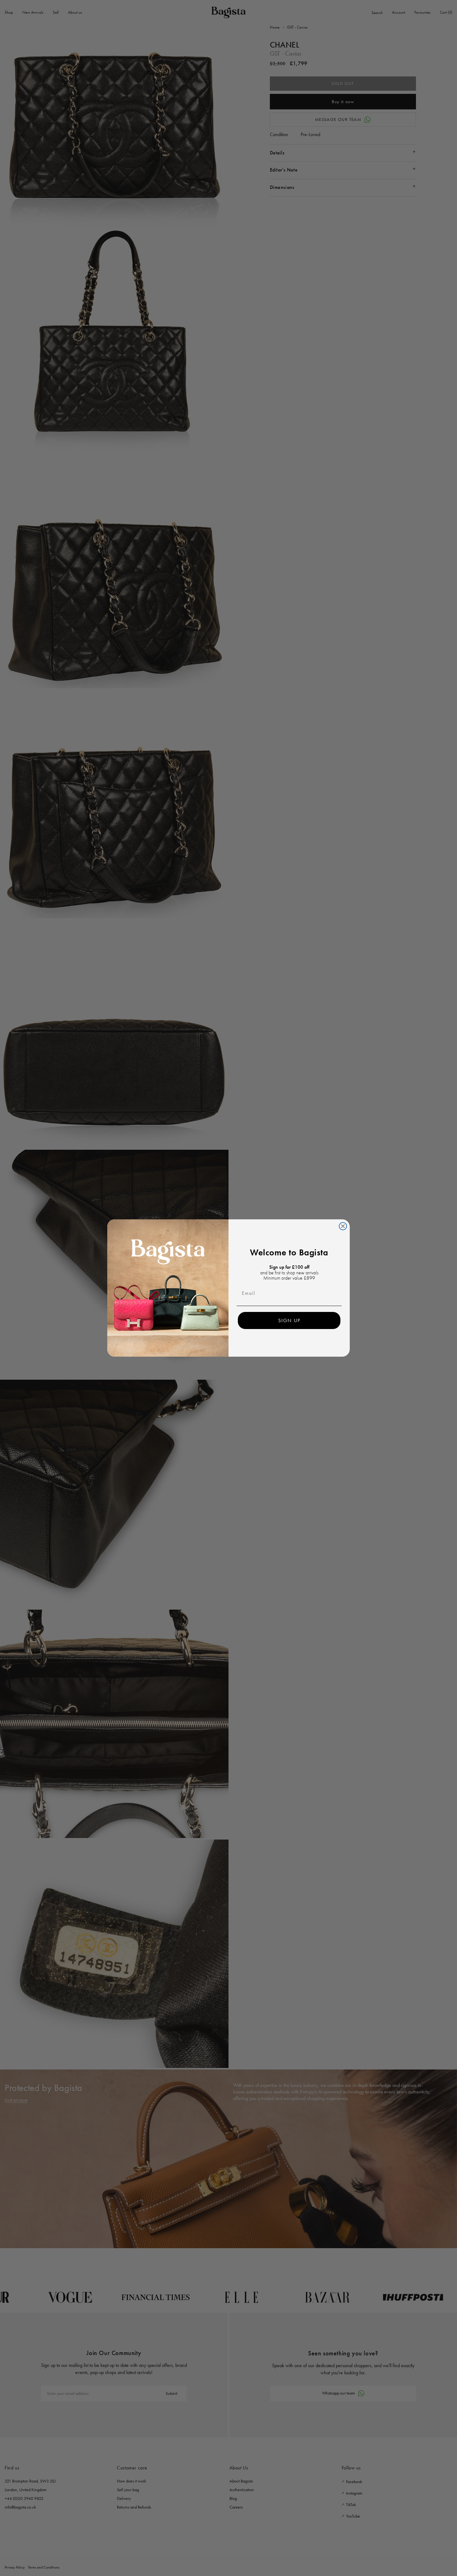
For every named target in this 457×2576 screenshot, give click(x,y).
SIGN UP (289, 1320)
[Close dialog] (343, 1226)
